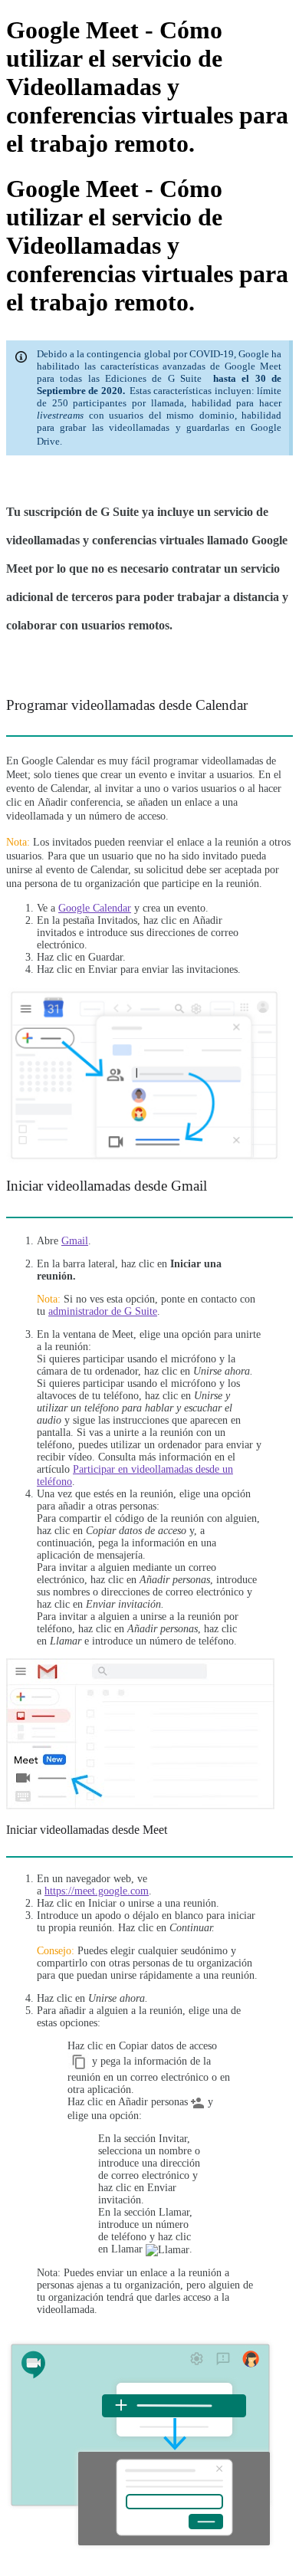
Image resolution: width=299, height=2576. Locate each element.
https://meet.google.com (97, 1891)
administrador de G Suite (103, 1311)
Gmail (75, 1241)
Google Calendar (95, 908)
